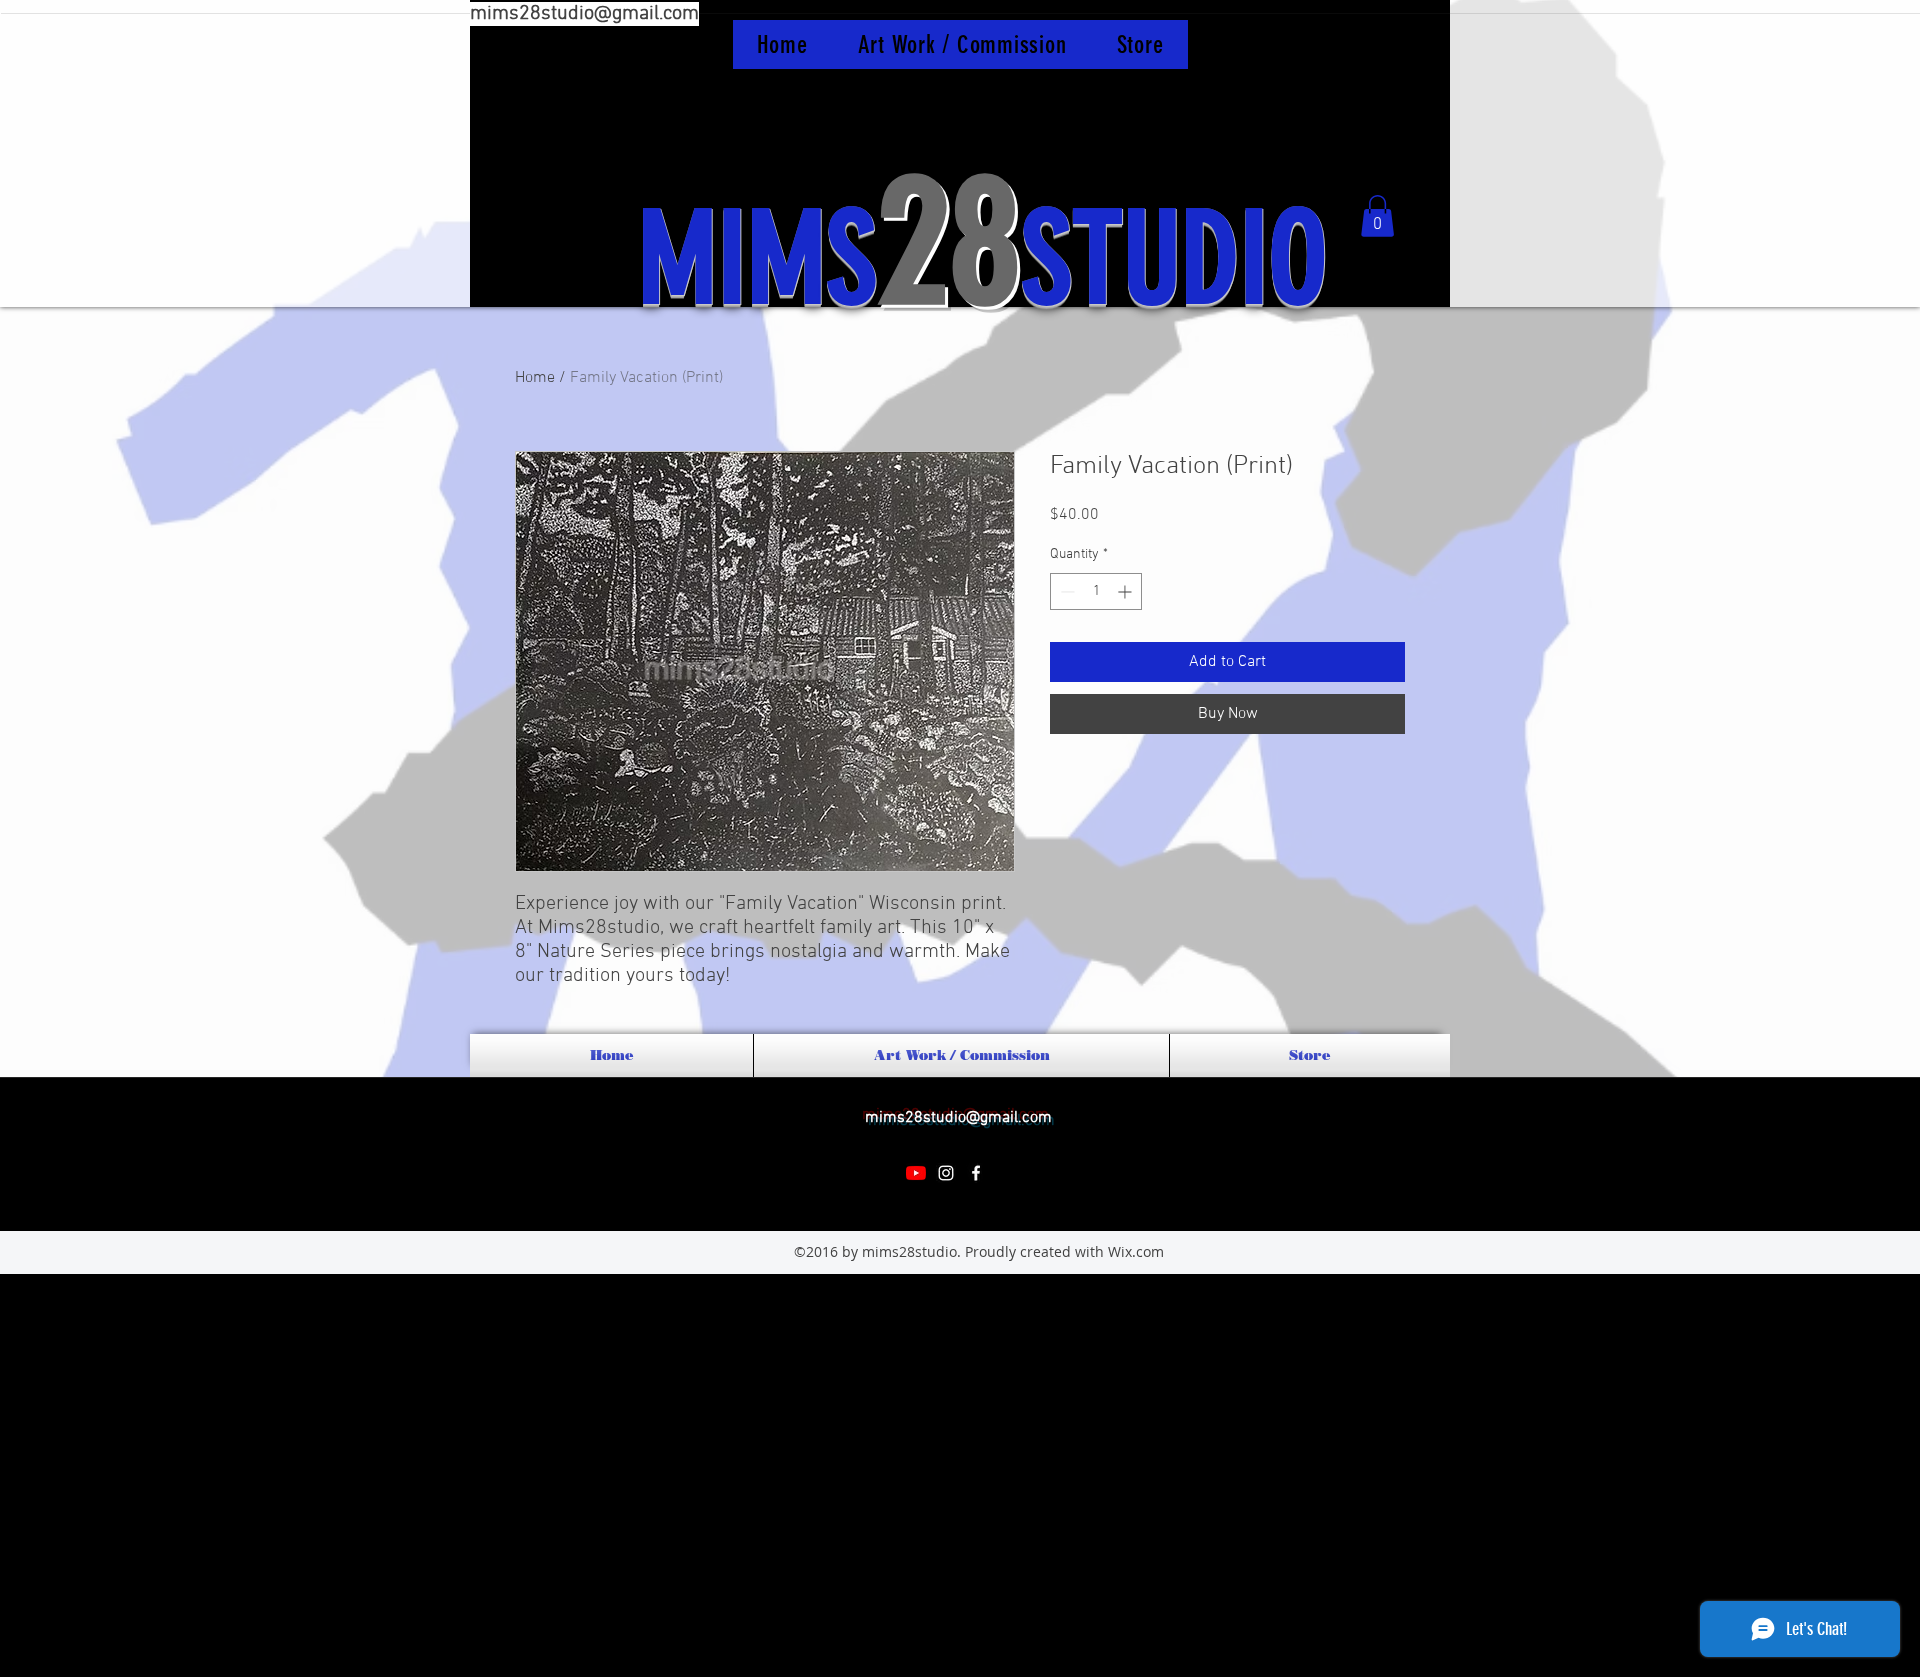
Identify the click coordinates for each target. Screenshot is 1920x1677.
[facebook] (976, 1173)
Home (535, 378)
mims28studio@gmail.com (584, 14)
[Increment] (1126, 591)
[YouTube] (916, 1173)
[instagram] (946, 1173)
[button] (1377, 216)
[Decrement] (1065, 591)
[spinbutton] (1096, 591)
